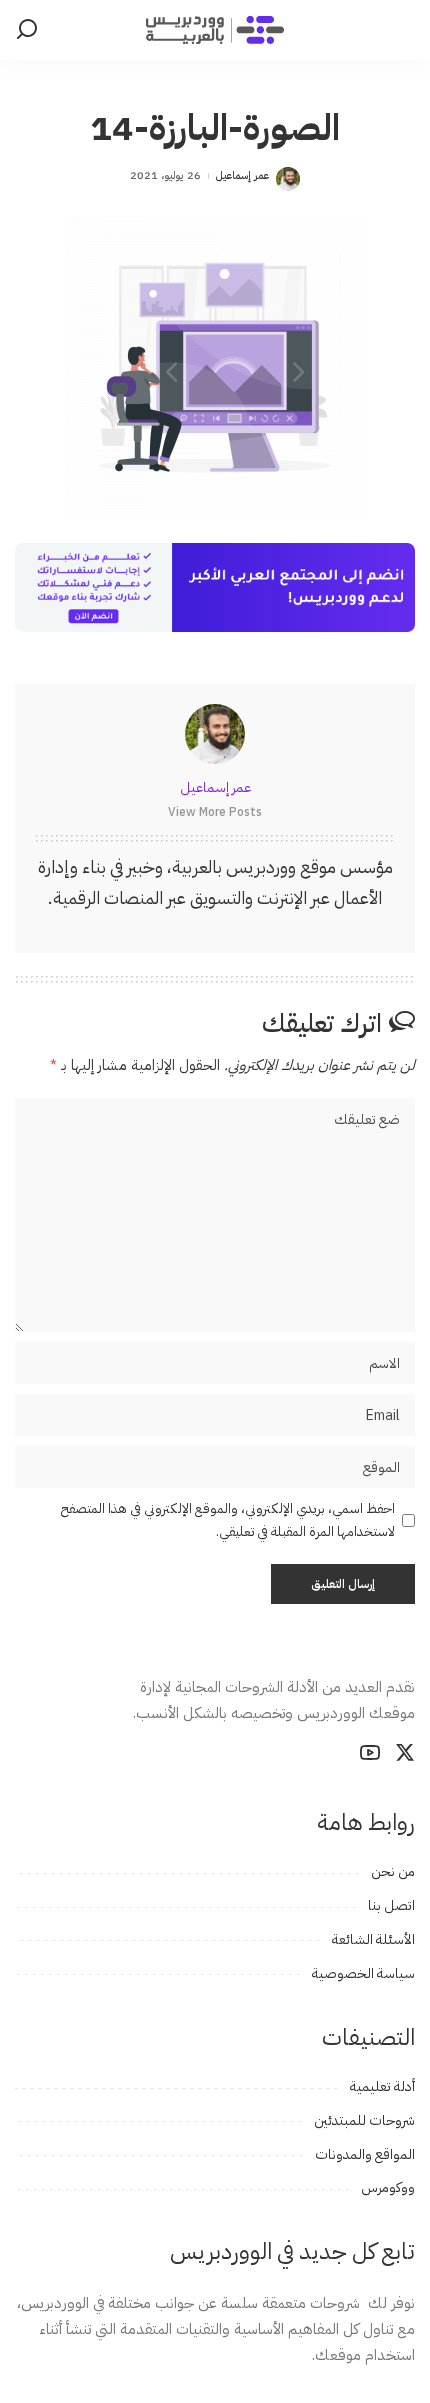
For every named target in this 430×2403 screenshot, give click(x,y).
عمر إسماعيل (242, 175)
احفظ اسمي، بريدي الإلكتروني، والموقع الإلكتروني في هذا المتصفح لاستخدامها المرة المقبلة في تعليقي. (228, 1520)
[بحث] (27, 30)
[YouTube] (370, 1753)
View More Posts (215, 812)
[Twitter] (405, 1753)
